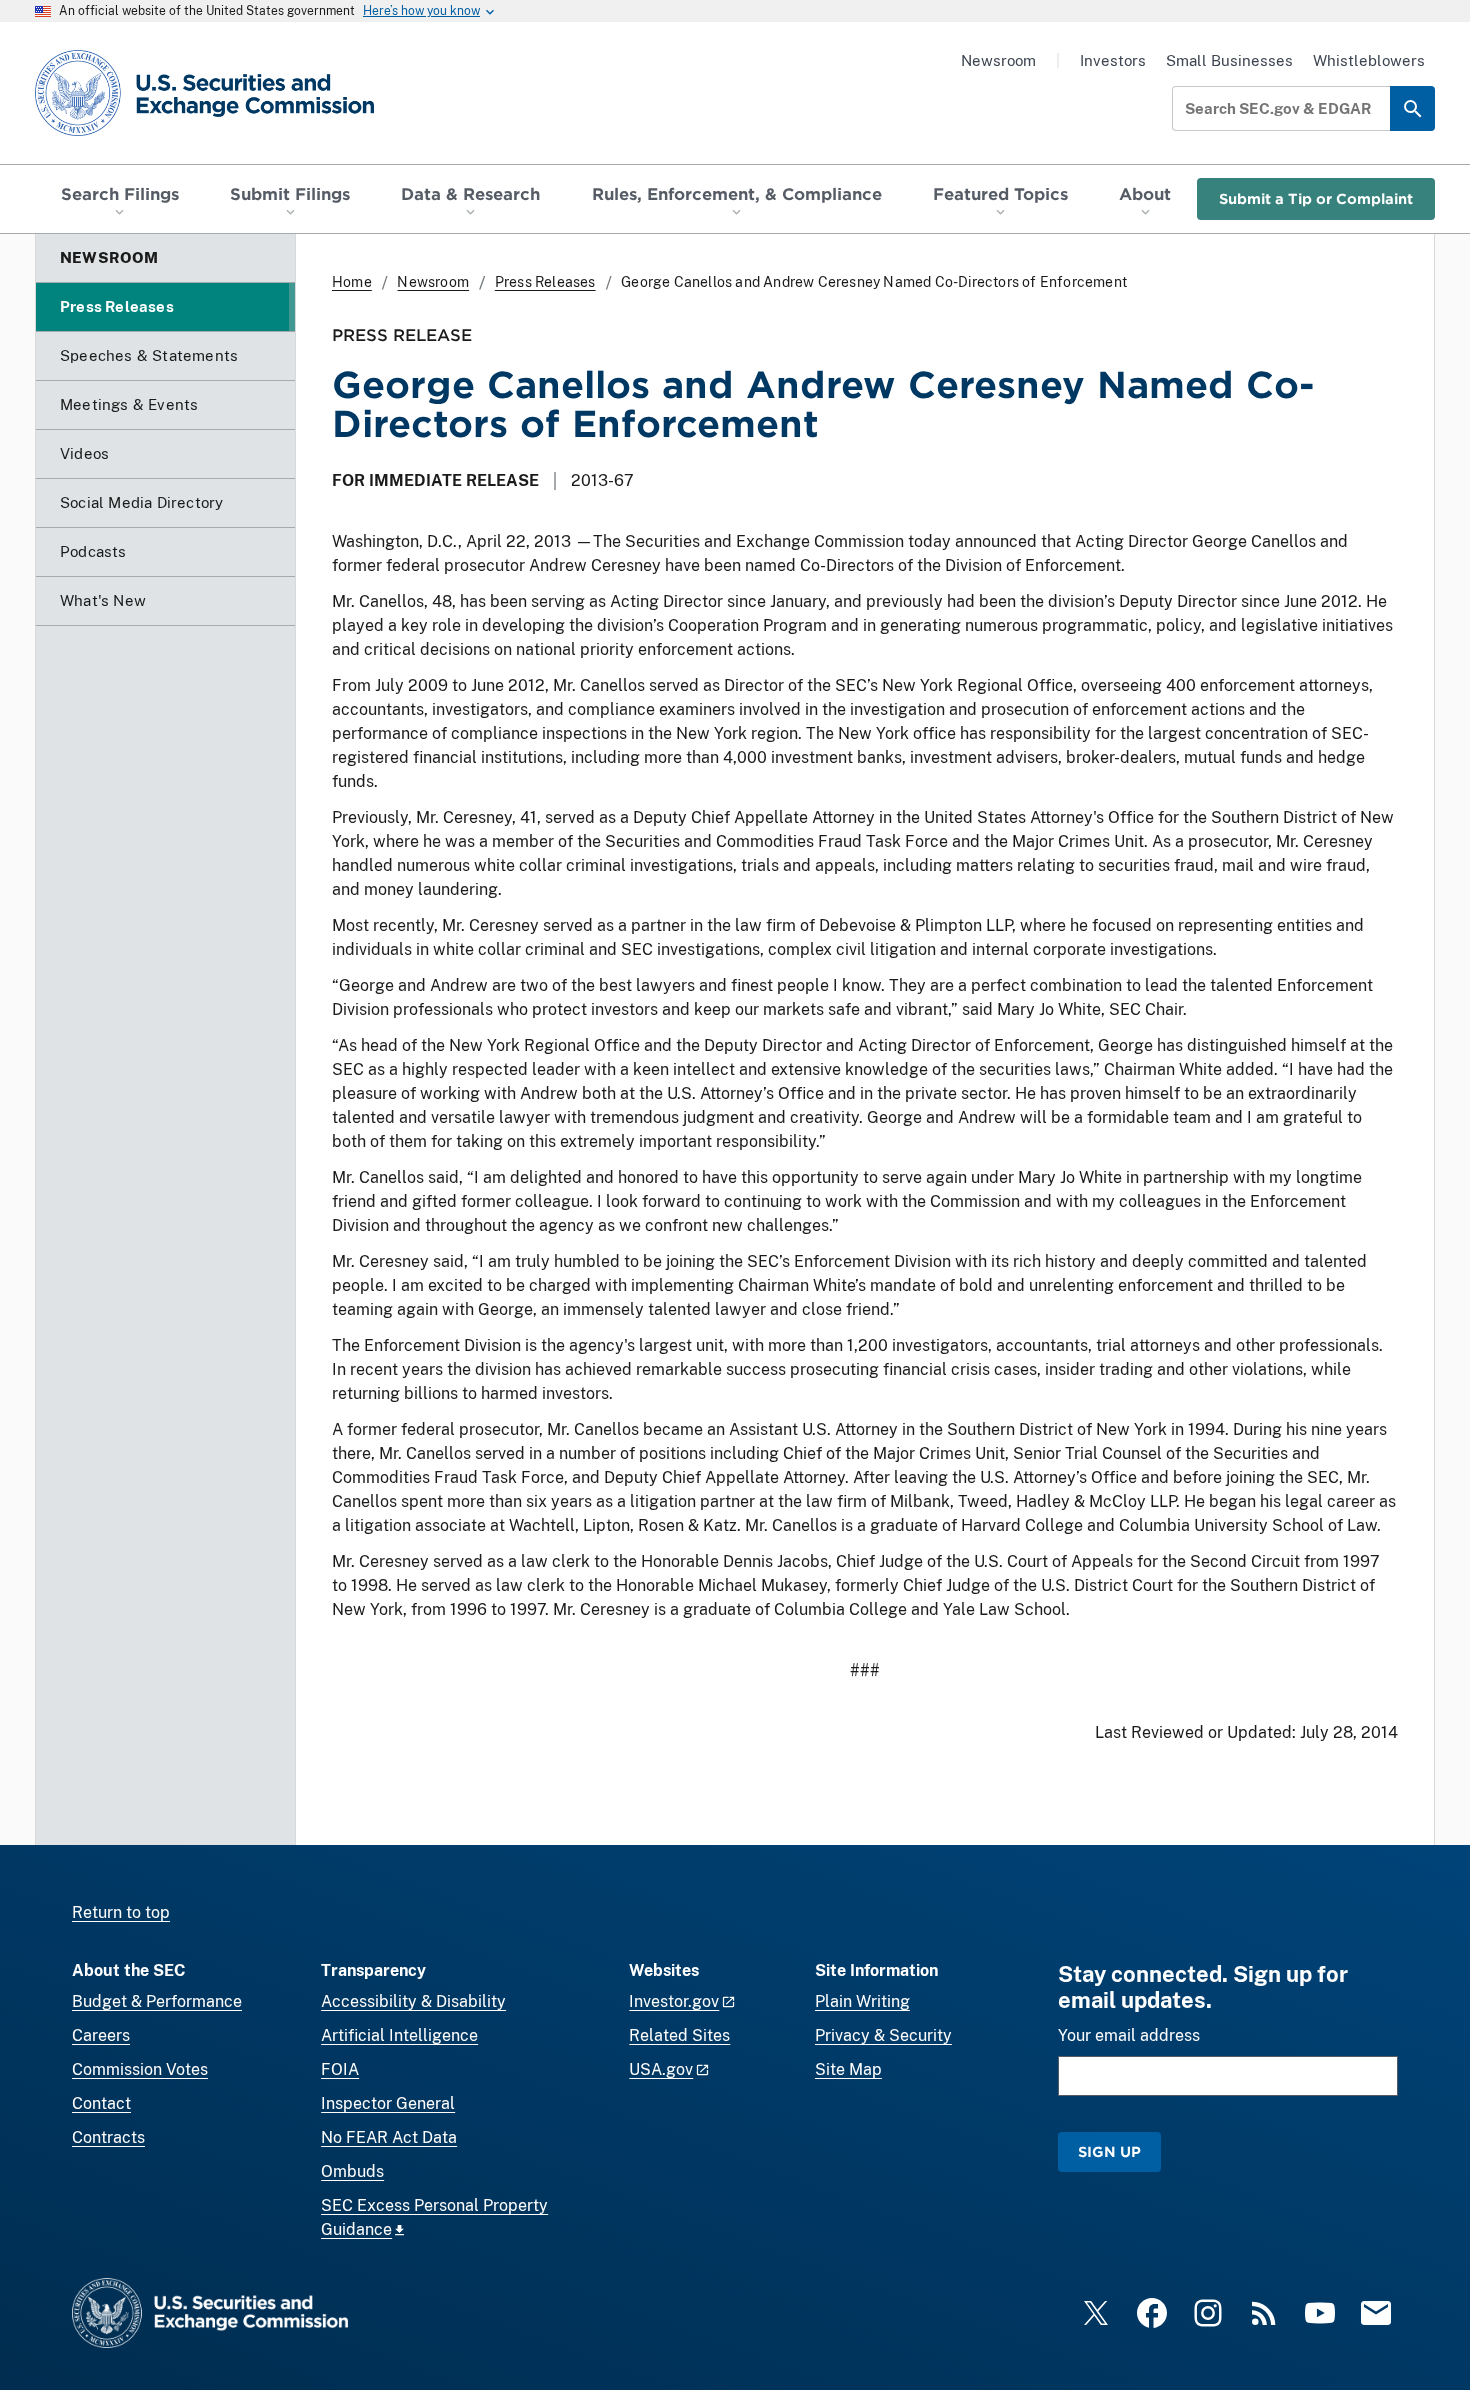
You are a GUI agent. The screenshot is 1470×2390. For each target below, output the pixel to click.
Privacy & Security (883, 2035)
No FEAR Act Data (389, 2137)
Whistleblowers (1369, 60)
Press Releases (545, 282)
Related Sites (679, 2035)
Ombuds (352, 2171)
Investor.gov (674, 2001)
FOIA (340, 2069)
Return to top (121, 1912)
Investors (1113, 60)
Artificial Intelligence (399, 2035)
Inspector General (388, 2103)
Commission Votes (140, 2069)
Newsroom (998, 60)
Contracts (108, 2137)
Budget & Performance (157, 2001)
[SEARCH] (1412, 108)
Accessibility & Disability (413, 2001)
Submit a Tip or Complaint (1316, 198)
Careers (101, 2035)
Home (352, 282)
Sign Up (1109, 2151)
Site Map (848, 2069)
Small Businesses (1229, 60)
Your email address (1129, 2035)
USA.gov (661, 2069)
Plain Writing (862, 2001)
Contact (101, 2103)
